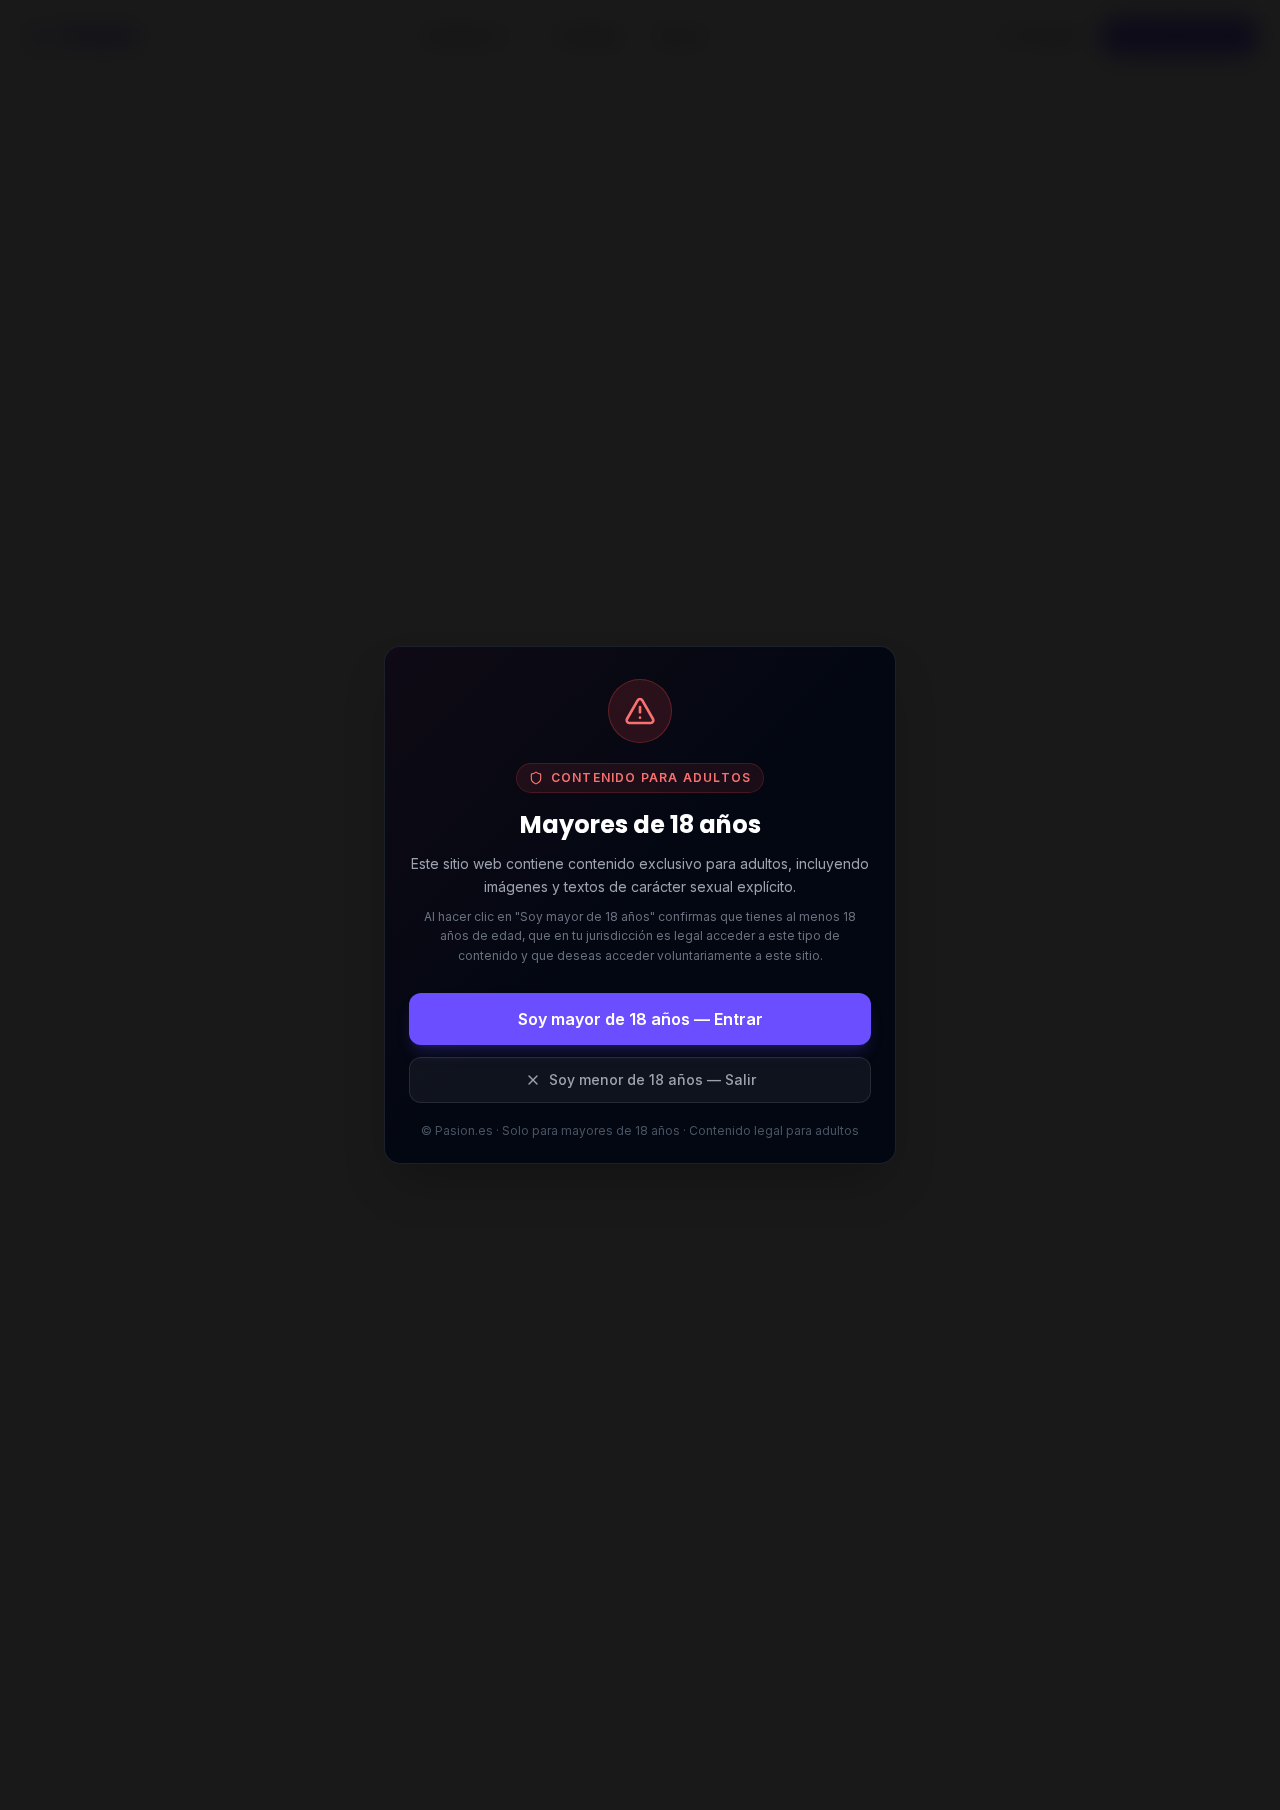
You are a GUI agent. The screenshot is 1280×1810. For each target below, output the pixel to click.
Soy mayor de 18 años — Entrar (640, 1019)
